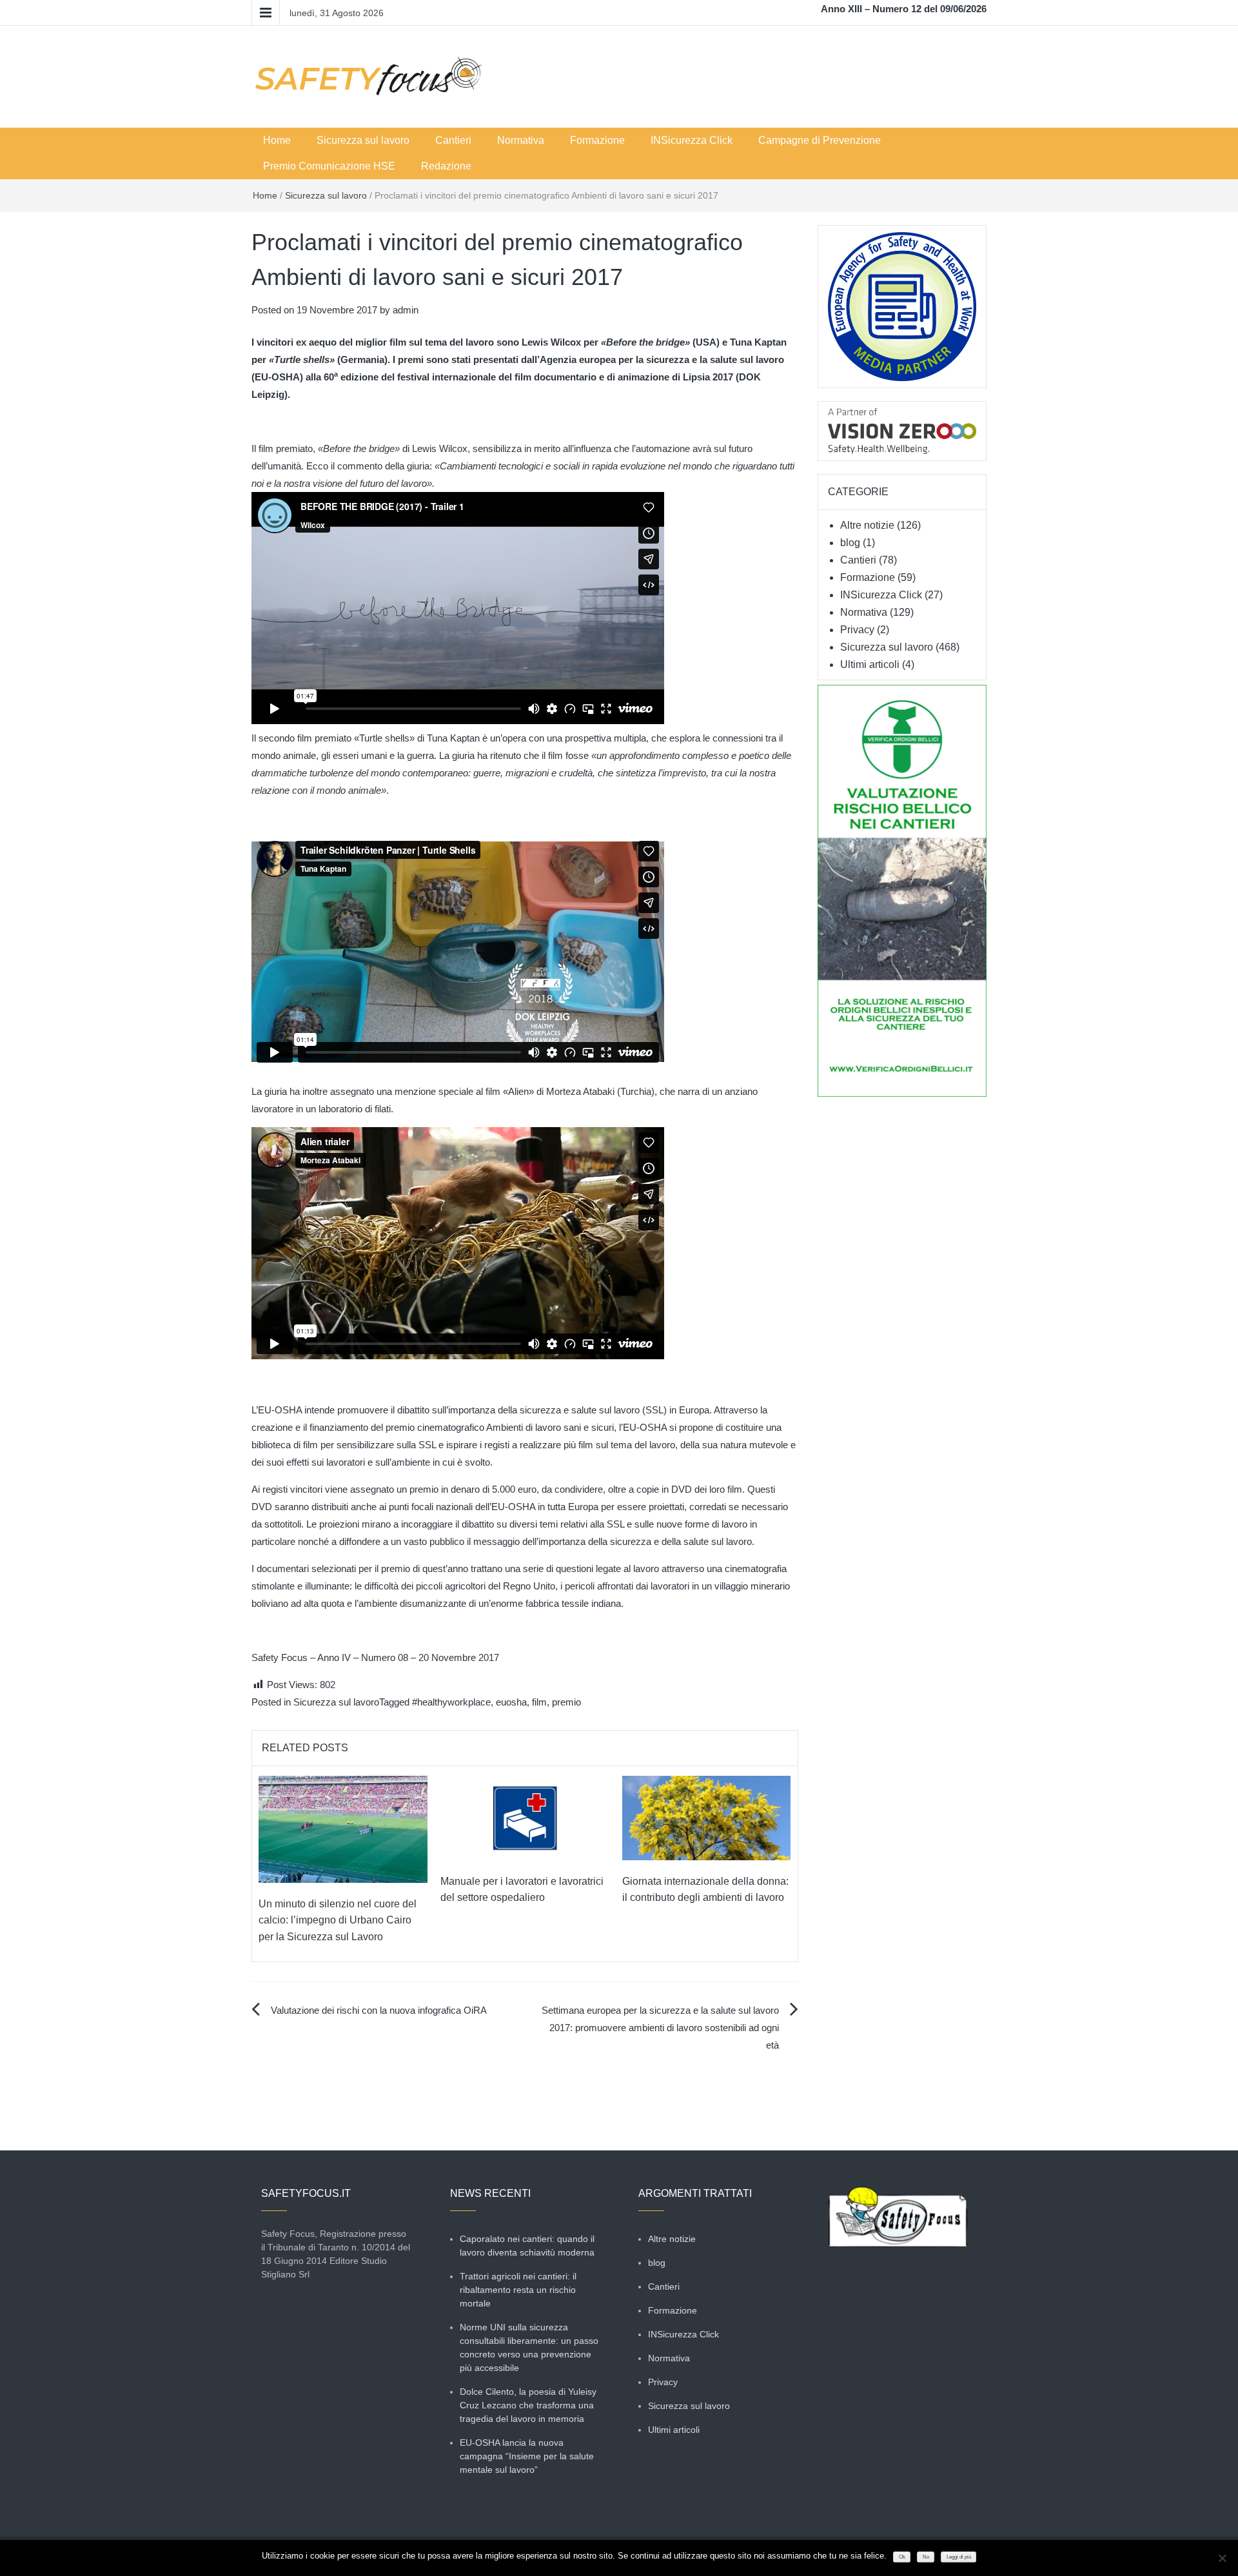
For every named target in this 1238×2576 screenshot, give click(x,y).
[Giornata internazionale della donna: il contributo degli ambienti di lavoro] (707, 1817)
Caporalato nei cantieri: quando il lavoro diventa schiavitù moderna (527, 2246)
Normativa (521, 140)
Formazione (597, 140)
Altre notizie (867, 525)
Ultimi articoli (870, 664)
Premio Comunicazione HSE (329, 166)
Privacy (857, 630)
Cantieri (453, 140)
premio (566, 1702)
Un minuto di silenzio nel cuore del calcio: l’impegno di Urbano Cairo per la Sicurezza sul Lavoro (338, 1920)
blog (850, 543)
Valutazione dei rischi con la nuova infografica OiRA (379, 2010)
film (539, 1702)
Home (277, 140)
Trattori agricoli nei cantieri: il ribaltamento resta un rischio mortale (518, 2290)
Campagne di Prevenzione (820, 140)
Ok (902, 2557)
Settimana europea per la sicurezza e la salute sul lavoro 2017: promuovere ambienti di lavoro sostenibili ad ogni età (660, 2028)
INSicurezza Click (692, 140)
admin (406, 310)
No (926, 2557)
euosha (511, 1702)
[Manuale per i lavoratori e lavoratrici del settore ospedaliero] (525, 1817)
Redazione (446, 166)
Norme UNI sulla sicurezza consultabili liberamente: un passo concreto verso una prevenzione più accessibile (529, 2347)
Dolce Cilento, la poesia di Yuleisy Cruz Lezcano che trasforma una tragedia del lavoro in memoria (528, 2405)
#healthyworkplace (451, 1702)
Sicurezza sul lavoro (363, 140)
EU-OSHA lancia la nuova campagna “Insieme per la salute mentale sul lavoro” (527, 2456)
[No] (1222, 2558)
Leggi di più (959, 2557)
